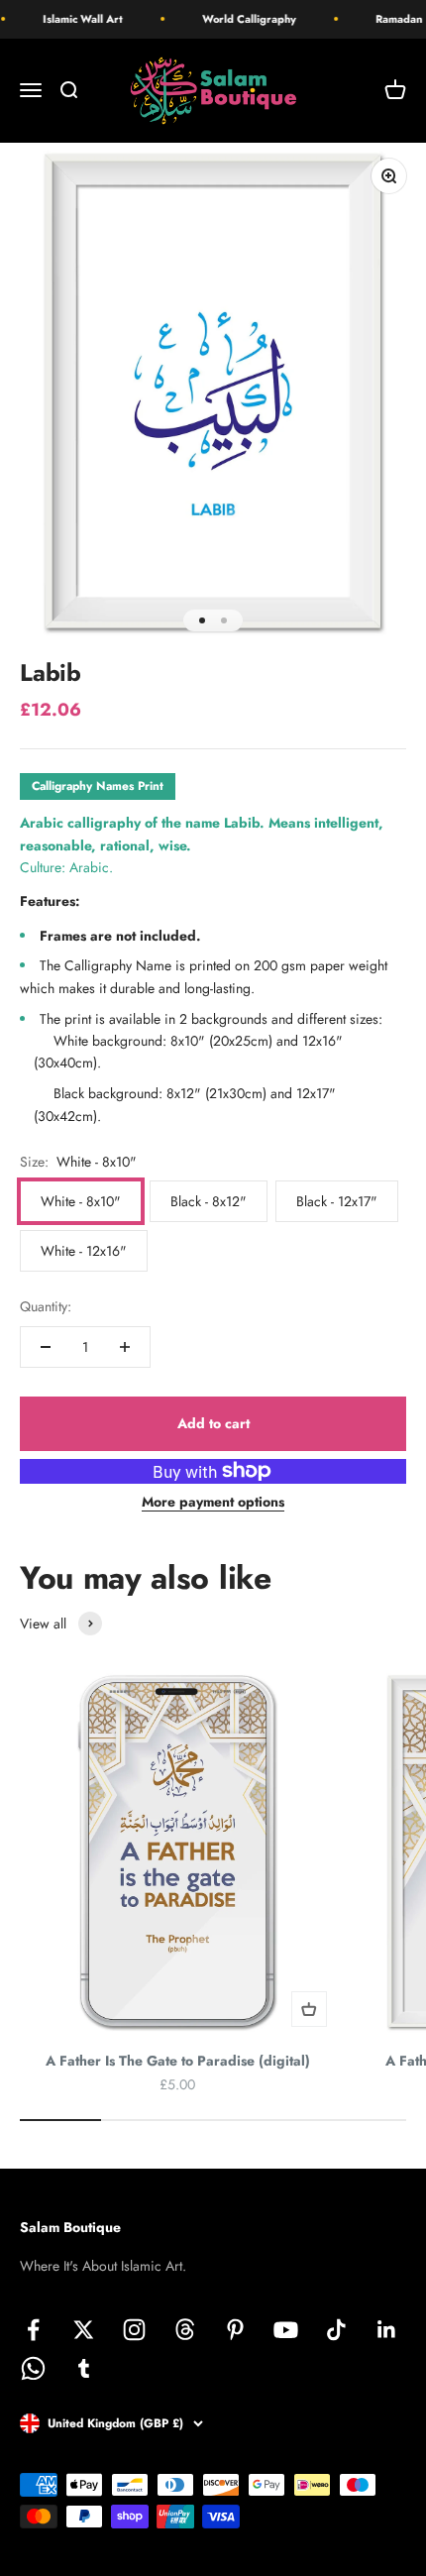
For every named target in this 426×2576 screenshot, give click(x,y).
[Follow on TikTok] (336, 2330)
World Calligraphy (240, 19)
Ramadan (390, 19)
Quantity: (46, 1306)
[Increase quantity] (125, 1347)
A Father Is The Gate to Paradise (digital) (178, 2061)
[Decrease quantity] (46, 1347)
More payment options (213, 1502)
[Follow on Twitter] (84, 2330)
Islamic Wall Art (74, 19)
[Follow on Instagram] (134, 2330)
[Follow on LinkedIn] (387, 2330)
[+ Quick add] (309, 2009)
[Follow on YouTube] (286, 2330)
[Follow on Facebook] (33, 2330)
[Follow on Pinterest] (235, 2330)
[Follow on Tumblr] (84, 2368)
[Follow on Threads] (185, 2330)
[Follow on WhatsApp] (33, 2368)
